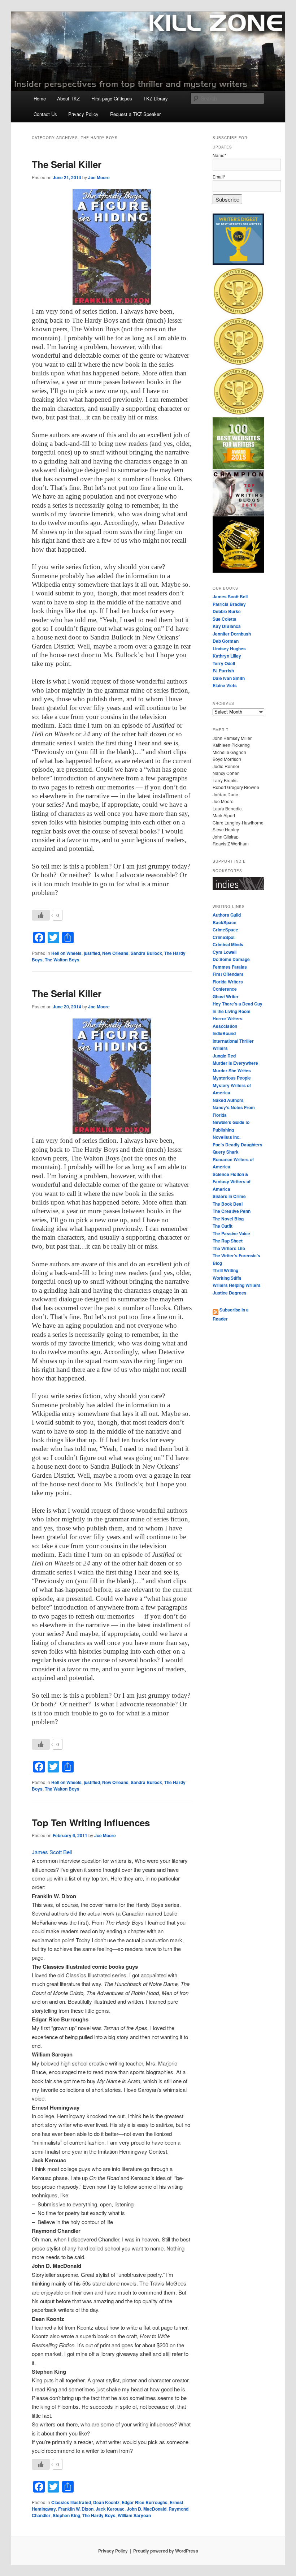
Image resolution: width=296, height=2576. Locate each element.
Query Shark (226, 1152)
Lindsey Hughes (229, 649)
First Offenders (228, 974)
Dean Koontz (106, 2502)
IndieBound (224, 1033)
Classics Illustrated (71, 2502)
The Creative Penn (232, 1211)
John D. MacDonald (147, 2509)
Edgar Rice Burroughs (145, 2502)
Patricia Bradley (229, 604)
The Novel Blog (228, 1219)
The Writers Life (229, 1248)
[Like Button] (41, 915)
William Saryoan (134, 2515)
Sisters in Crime (229, 1196)
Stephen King (66, 2515)
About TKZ (68, 98)
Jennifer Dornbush (232, 634)
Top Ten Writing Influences (91, 1823)
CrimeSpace (225, 930)
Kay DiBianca (227, 626)
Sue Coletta (225, 619)
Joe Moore (99, 177)
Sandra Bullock (146, 953)
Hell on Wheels (66, 953)
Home (40, 98)
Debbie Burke (227, 611)
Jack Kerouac (110, 2509)
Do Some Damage (231, 959)
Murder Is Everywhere (235, 1063)
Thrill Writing (225, 1270)
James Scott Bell (52, 1852)
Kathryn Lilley (227, 656)
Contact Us (45, 114)
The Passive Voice (231, 1233)
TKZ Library (156, 98)
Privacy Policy (83, 114)
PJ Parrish (223, 671)
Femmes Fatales (230, 967)
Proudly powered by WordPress (166, 2551)
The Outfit (223, 1226)
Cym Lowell (225, 952)
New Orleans (115, 953)
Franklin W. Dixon (76, 2509)
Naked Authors (228, 1100)
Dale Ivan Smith (229, 678)
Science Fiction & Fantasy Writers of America (232, 1182)
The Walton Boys (62, 960)
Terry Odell (224, 663)
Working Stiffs (227, 1278)
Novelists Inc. (227, 1137)
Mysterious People (232, 1078)
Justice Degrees (230, 1293)
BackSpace (225, 922)
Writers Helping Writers (237, 1285)
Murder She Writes (232, 1071)
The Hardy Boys (99, 2515)
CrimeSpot (224, 937)
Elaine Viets (225, 685)
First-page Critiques (112, 98)
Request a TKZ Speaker (135, 114)
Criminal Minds (228, 944)
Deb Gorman (226, 641)
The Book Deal (228, 1204)
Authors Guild (227, 915)
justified (92, 953)
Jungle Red (224, 1056)
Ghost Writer (226, 996)
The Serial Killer (67, 164)
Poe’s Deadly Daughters (238, 1145)
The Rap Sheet (228, 1241)
